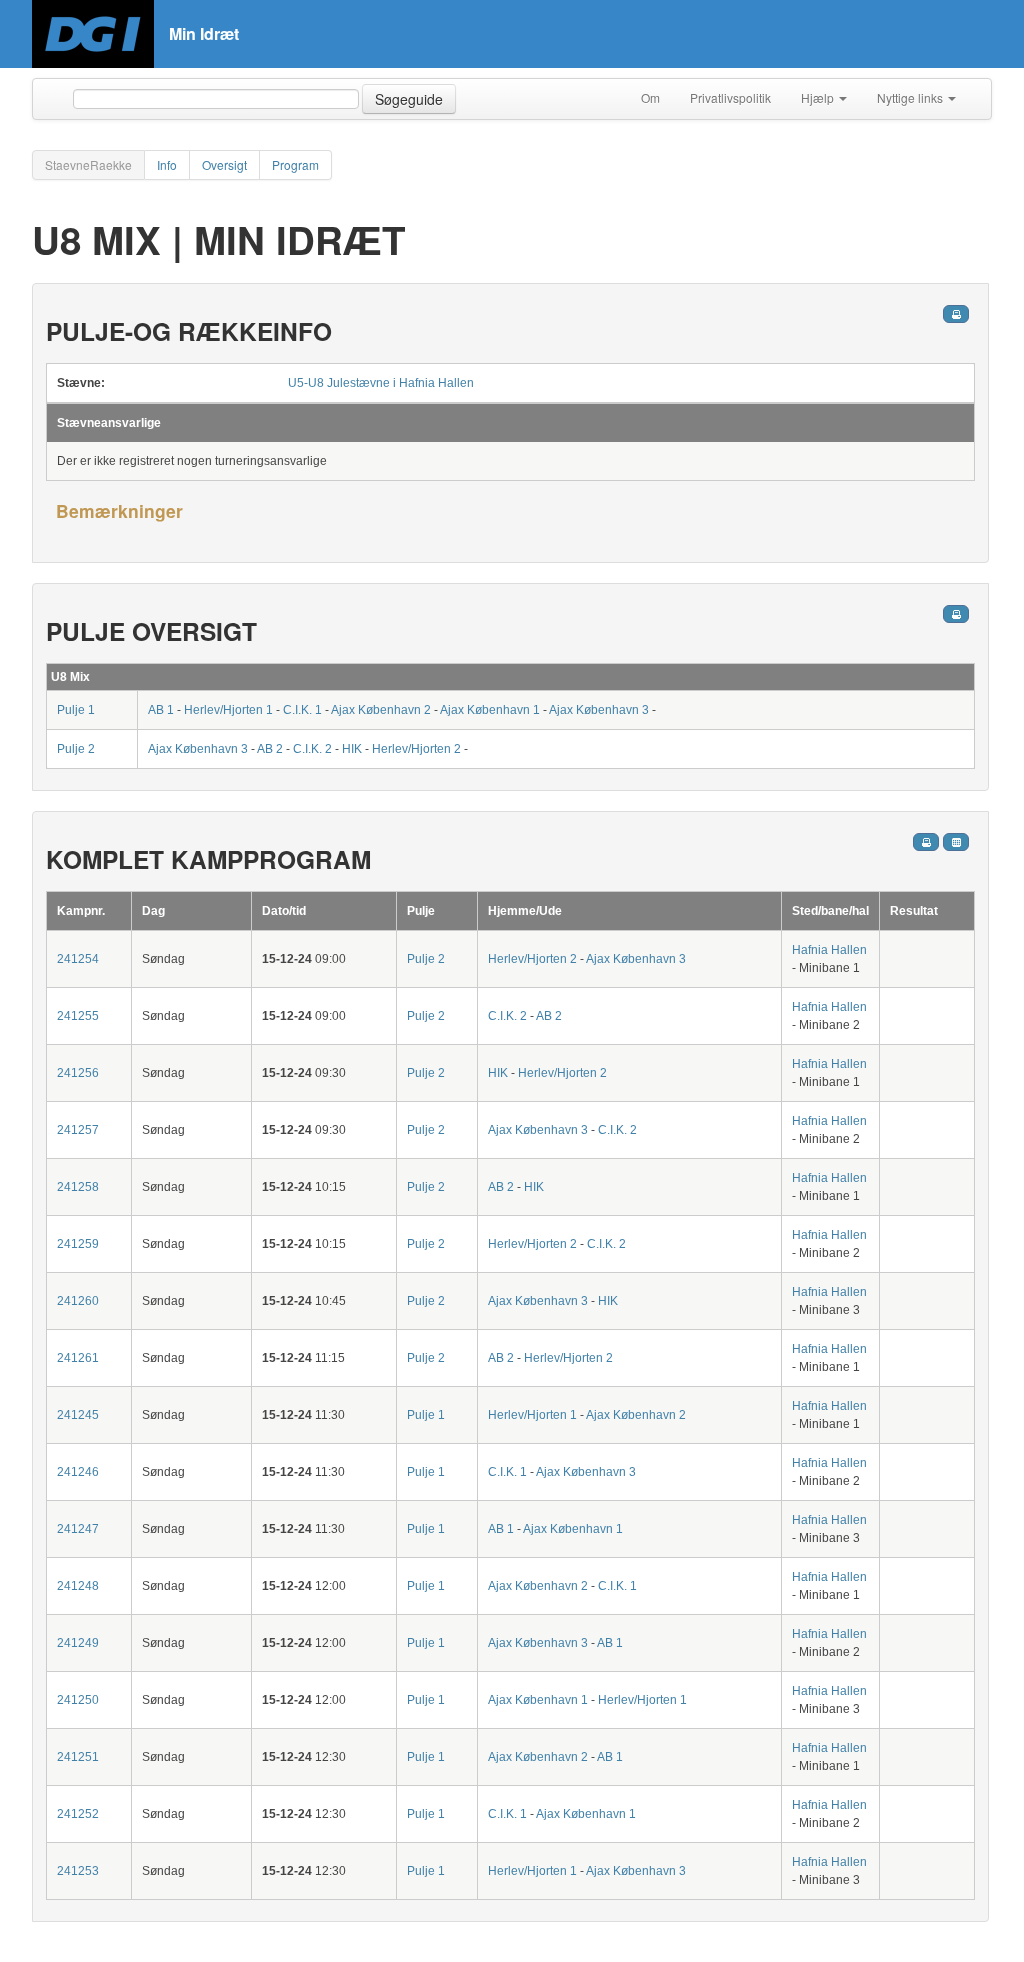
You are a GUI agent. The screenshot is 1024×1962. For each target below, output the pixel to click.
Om (650, 97)
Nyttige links (911, 97)
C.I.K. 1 (302, 710)
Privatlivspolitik (730, 97)
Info (167, 164)
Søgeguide (409, 99)
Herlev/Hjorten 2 (416, 749)
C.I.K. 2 (312, 749)
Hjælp (819, 97)
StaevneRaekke (88, 164)
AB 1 (161, 710)
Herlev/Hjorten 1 (228, 710)
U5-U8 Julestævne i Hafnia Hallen (381, 383)
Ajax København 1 (490, 710)
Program (295, 164)
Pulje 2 (76, 749)
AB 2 (270, 749)
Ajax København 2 (381, 710)
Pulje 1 (76, 710)
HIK (352, 749)
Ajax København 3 (599, 710)
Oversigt (224, 164)
